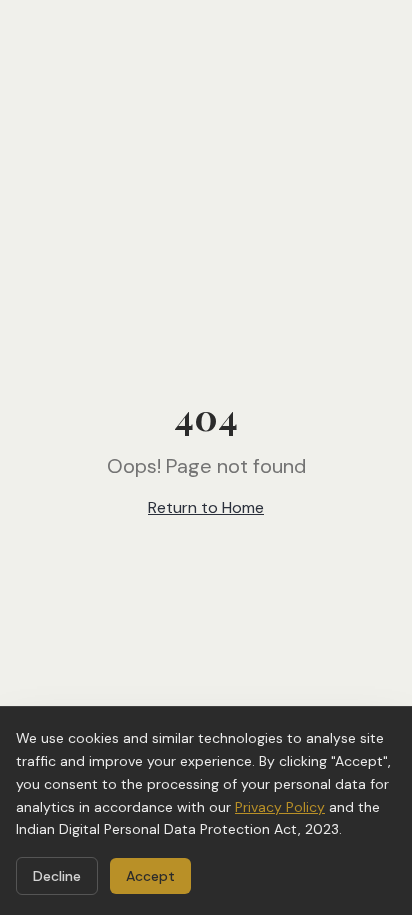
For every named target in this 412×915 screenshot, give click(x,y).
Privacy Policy (280, 807)
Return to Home (206, 507)
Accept (150, 876)
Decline (57, 876)
